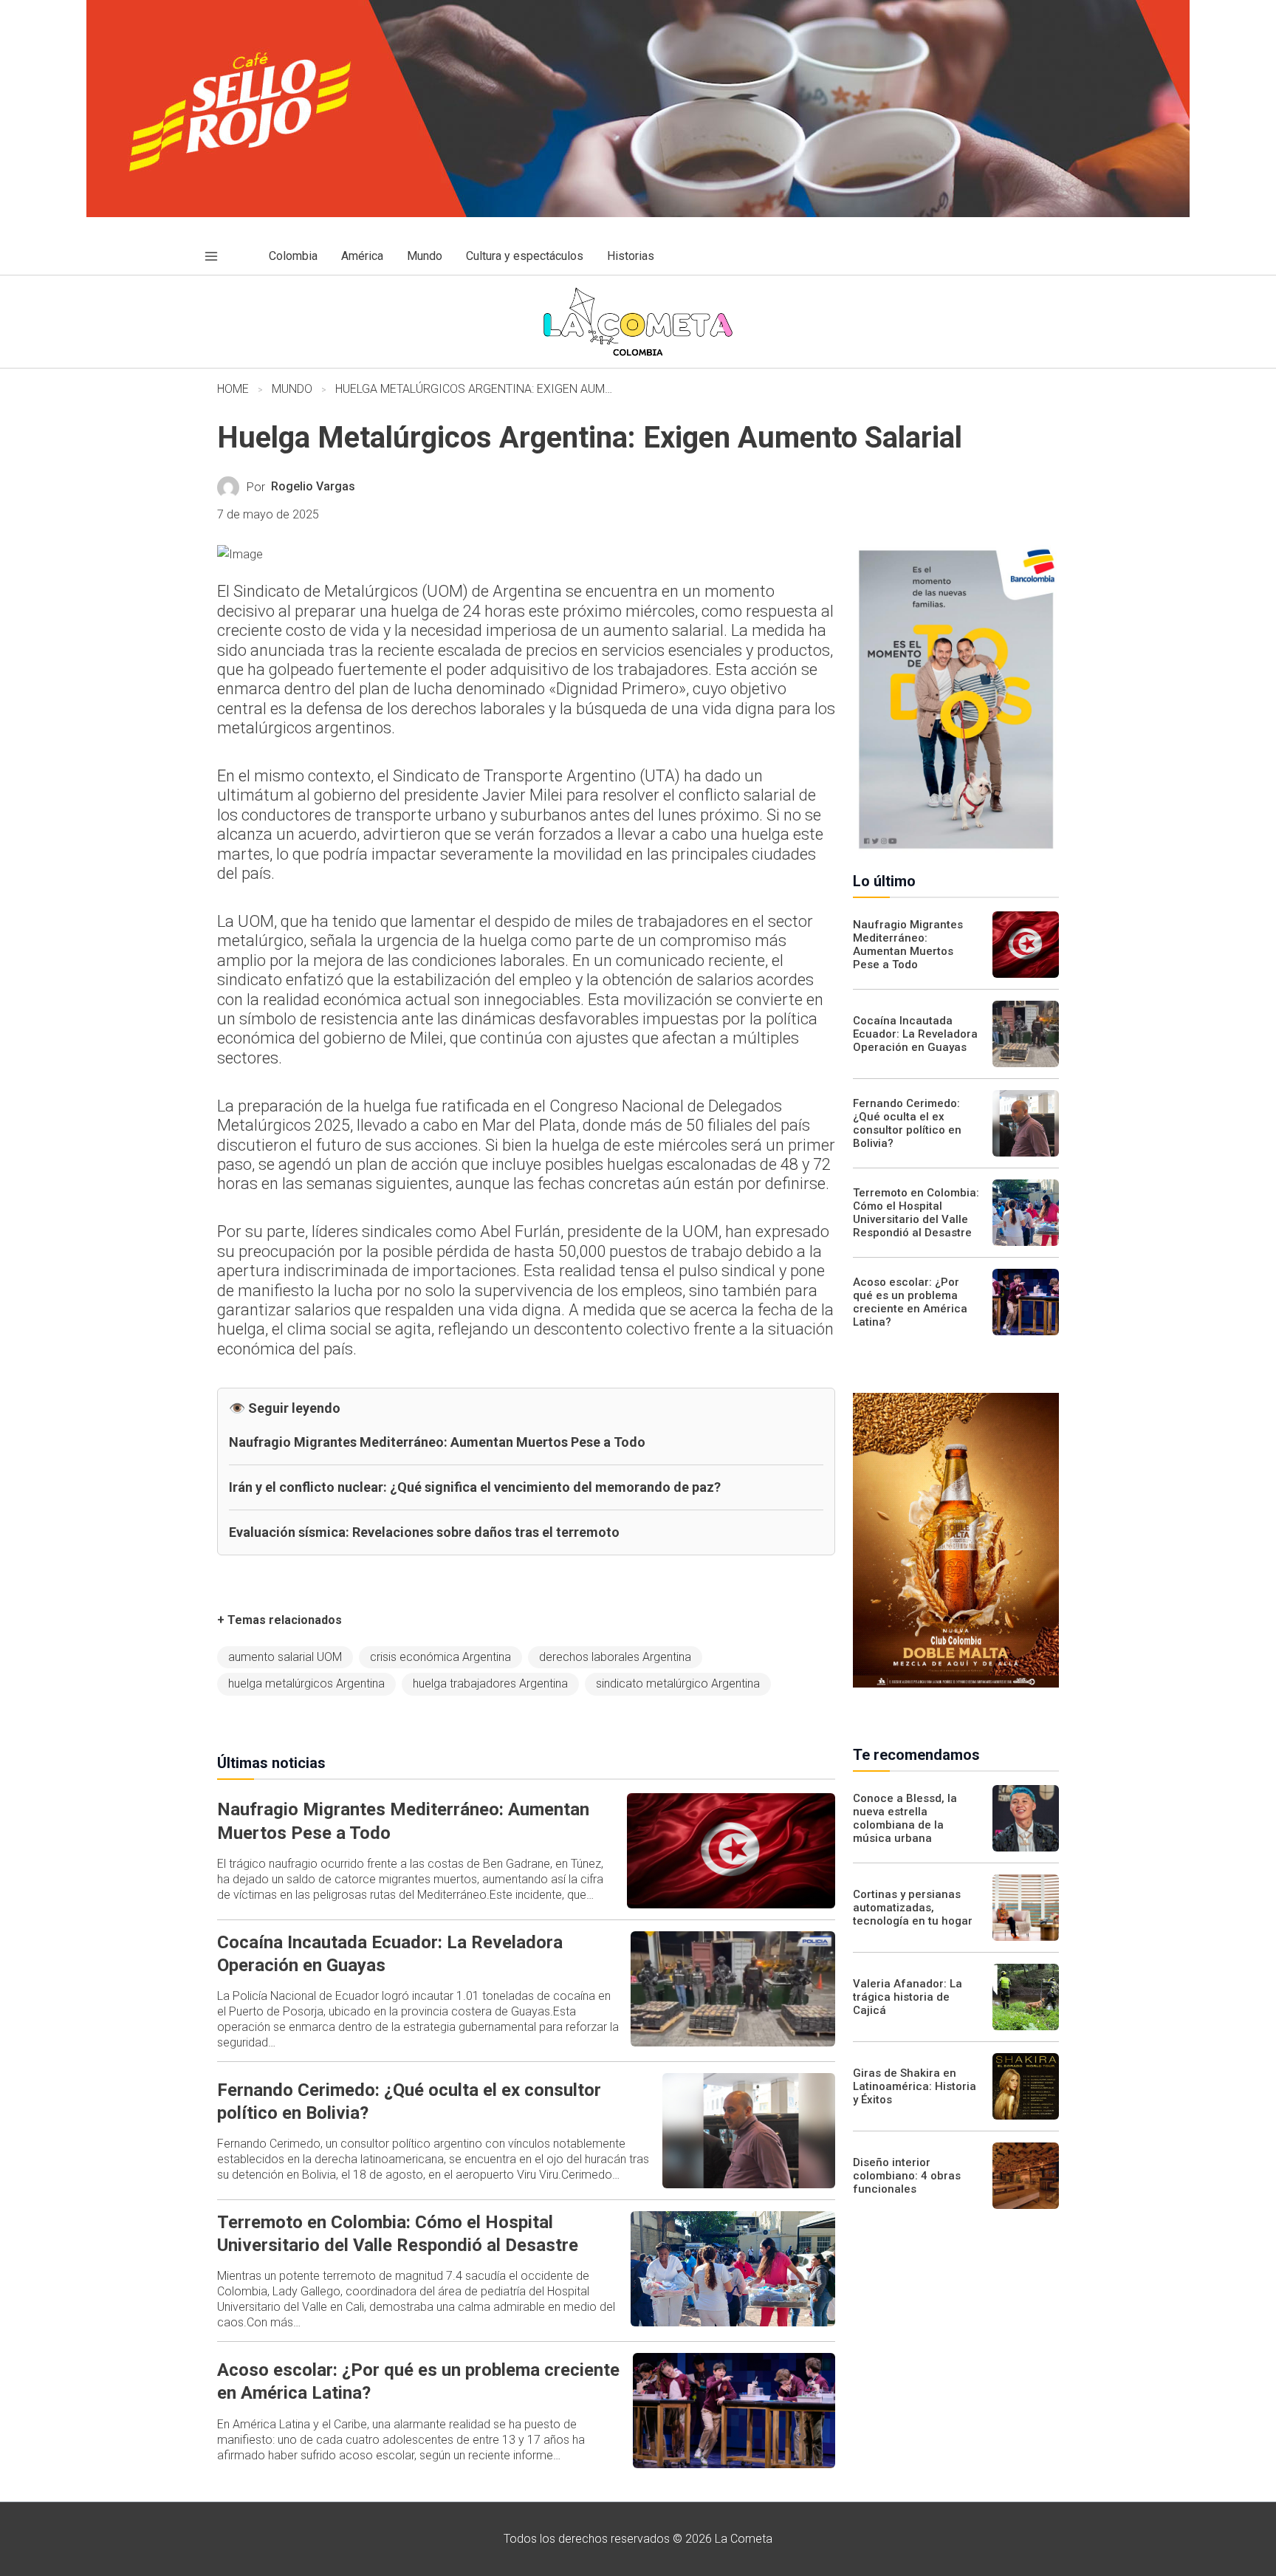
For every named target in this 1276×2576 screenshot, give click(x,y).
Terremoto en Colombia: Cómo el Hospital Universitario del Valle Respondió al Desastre (916, 1213)
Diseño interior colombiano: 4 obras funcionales (907, 2176)
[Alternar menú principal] (211, 256)
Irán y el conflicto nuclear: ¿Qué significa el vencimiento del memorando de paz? (475, 1487)
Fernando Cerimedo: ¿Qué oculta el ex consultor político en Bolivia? (907, 1123)
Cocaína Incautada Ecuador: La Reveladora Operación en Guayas (915, 1034)
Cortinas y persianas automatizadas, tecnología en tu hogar (913, 1908)
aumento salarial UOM (285, 1657)
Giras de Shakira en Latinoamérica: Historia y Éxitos (915, 2086)
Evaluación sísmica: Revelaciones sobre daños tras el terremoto (424, 1532)
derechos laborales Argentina (615, 1657)
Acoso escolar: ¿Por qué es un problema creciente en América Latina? (910, 1302)
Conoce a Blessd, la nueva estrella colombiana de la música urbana (905, 1818)
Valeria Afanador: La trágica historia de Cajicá (908, 1997)
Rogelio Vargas (313, 486)
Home (233, 389)
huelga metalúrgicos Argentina (306, 1683)
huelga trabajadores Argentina (490, 1683)
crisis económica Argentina (440, 1657)
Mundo (292, 389)
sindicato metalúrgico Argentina (678, 1683)
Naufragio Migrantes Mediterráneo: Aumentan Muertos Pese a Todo (437, 1442)
